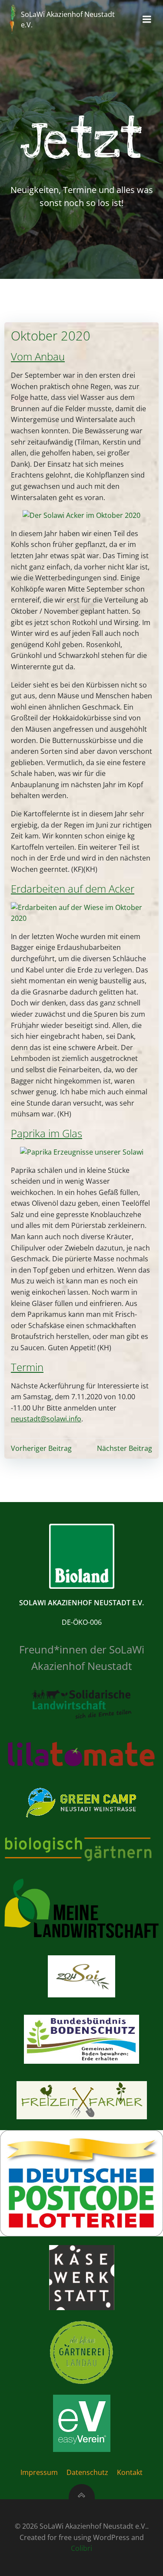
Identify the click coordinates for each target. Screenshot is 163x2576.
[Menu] (147, 20)
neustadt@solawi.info (46, 1419)
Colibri (81, 2548)
